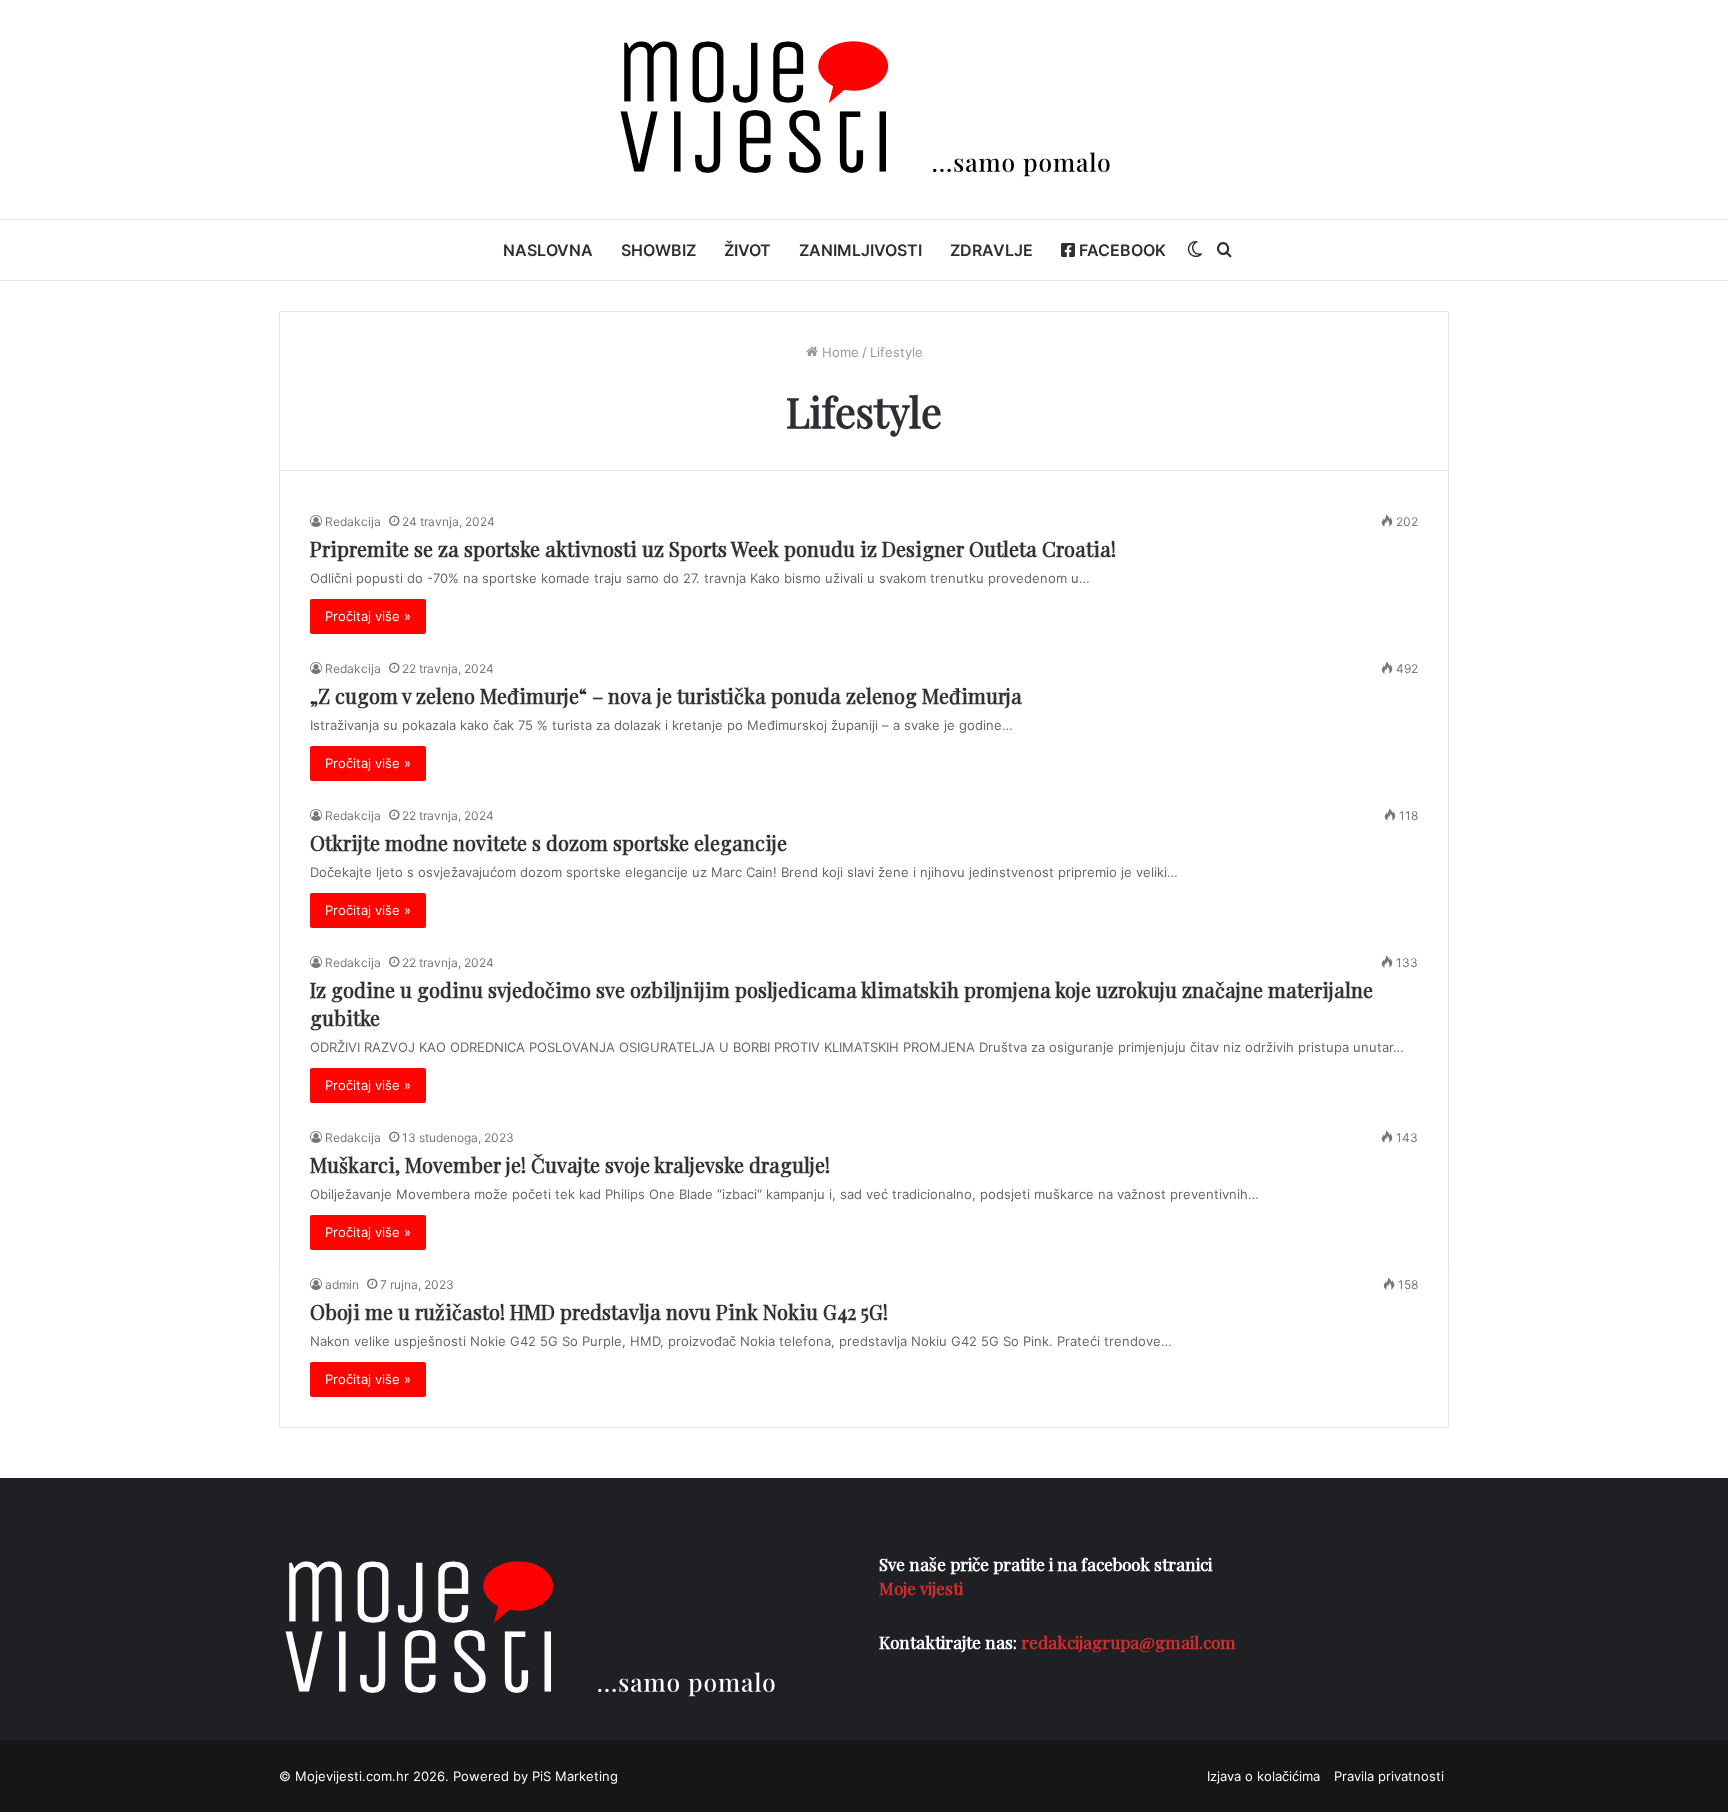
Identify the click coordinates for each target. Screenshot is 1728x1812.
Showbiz (658, 250)
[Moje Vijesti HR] (864, 109)
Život (747, 250)
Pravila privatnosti (1389, 1776)
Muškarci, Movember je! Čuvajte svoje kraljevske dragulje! (570, 1164)
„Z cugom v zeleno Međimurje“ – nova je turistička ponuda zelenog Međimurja (666, 695)
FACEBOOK (1120, 250)
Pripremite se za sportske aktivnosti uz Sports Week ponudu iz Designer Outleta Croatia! (713, 548)
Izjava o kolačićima (1263, 1776)
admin (342, 1284)
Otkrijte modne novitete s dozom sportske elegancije (548, 842)
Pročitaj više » (368, 616)
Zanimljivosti (860, 250)
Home (838, 352)
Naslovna (548, 250)
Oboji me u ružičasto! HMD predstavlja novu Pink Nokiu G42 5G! (599, 1311)
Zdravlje (991, 250)
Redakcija (353, 521)
